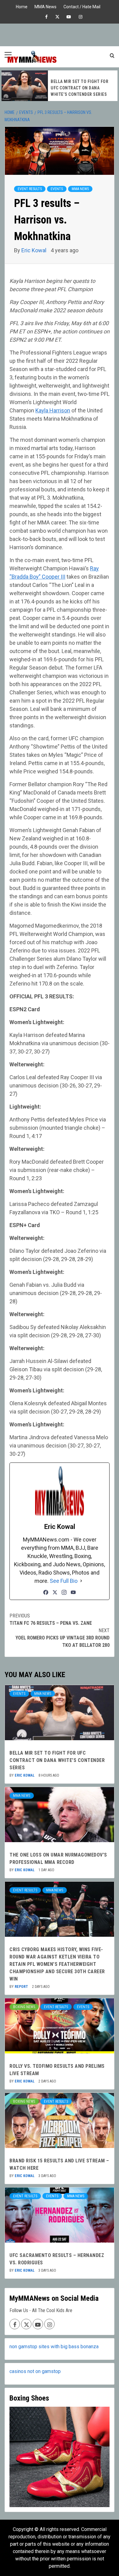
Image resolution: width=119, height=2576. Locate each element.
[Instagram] (64, 1592)
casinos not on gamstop (35, 2371)
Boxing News (24, 2007)
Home (22, 6)
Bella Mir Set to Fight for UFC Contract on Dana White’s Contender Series (57, 1760)
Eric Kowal (34, 250)
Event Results (30, 189)
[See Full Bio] (81, 1581)
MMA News (45, 6)
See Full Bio (64, 1581)
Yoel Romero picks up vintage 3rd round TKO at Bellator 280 (63, 1638)
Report (22, 1987)
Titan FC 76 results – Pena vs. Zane (51, 1619)
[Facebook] (46, 1592)
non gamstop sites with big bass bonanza (54, 2347)
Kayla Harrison (53, 410)
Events (57, 189)
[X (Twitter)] (55, 1592)
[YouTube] (73, 1592)
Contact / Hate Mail (82, 6)
